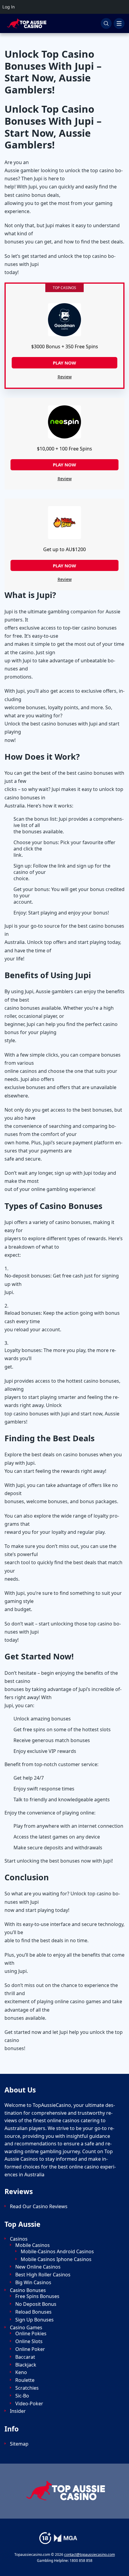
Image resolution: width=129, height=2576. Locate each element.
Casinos (19, 2239)
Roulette (25, 2380)
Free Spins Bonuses (37, 2296)
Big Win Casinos (33, 2283)
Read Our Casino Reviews (39, 2207)
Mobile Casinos (33, 2245)
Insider (18, 2411)
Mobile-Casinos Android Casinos (57, 2252)
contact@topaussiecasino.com (90, 2555)
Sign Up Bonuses (34, 2320)
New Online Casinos (38, 2267)
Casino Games (26, 2328)
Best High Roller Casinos (43, 2275)
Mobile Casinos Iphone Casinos (56, 2259)
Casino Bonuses (28, 2290)
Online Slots (29, 2341)
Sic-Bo (22, 2396)
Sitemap (19, 2444)
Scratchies (27, 2388)
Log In (9, 7)
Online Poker (30, 2349)
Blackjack (26, 2365)
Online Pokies (31, 2334)
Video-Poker (29, 2404)
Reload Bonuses (33, 2312)
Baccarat (25, 2357)
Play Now (64, 465)
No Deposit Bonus (36, 2304)
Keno (21, 2372)
